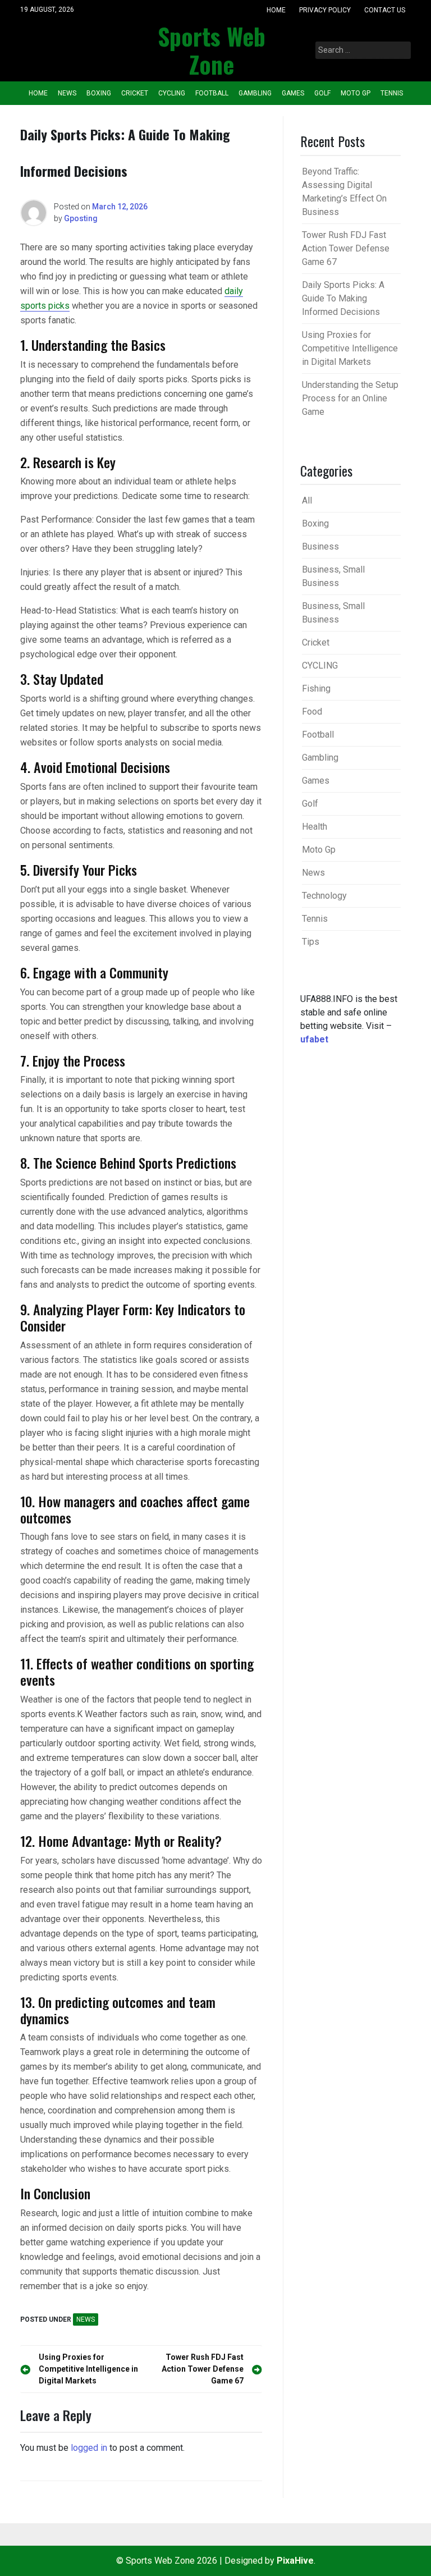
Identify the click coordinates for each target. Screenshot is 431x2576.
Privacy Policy (325, 10)
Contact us (385, 10)
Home (276, 10)
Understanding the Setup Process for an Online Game (350, 398)
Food (312, 712)
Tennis (392, 93)
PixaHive (295, 2561)
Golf (322, 93)
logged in (89, 2448)
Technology (324, 896)
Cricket (135, 93)
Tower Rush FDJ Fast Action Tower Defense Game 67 (346, 248)
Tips (311, 942)
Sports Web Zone (212, 50)
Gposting (81, 218)
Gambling (255, 93)
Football (212, 93)
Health (315, 827)
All (307, 500)
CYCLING (172, 93)
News (67, 93)
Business (320, 546)
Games (293, 93)
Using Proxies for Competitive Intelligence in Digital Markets (350, 348)
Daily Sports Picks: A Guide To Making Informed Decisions (343, 298)
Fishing (316, 688)
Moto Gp (356, 93)
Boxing (99, 93)
